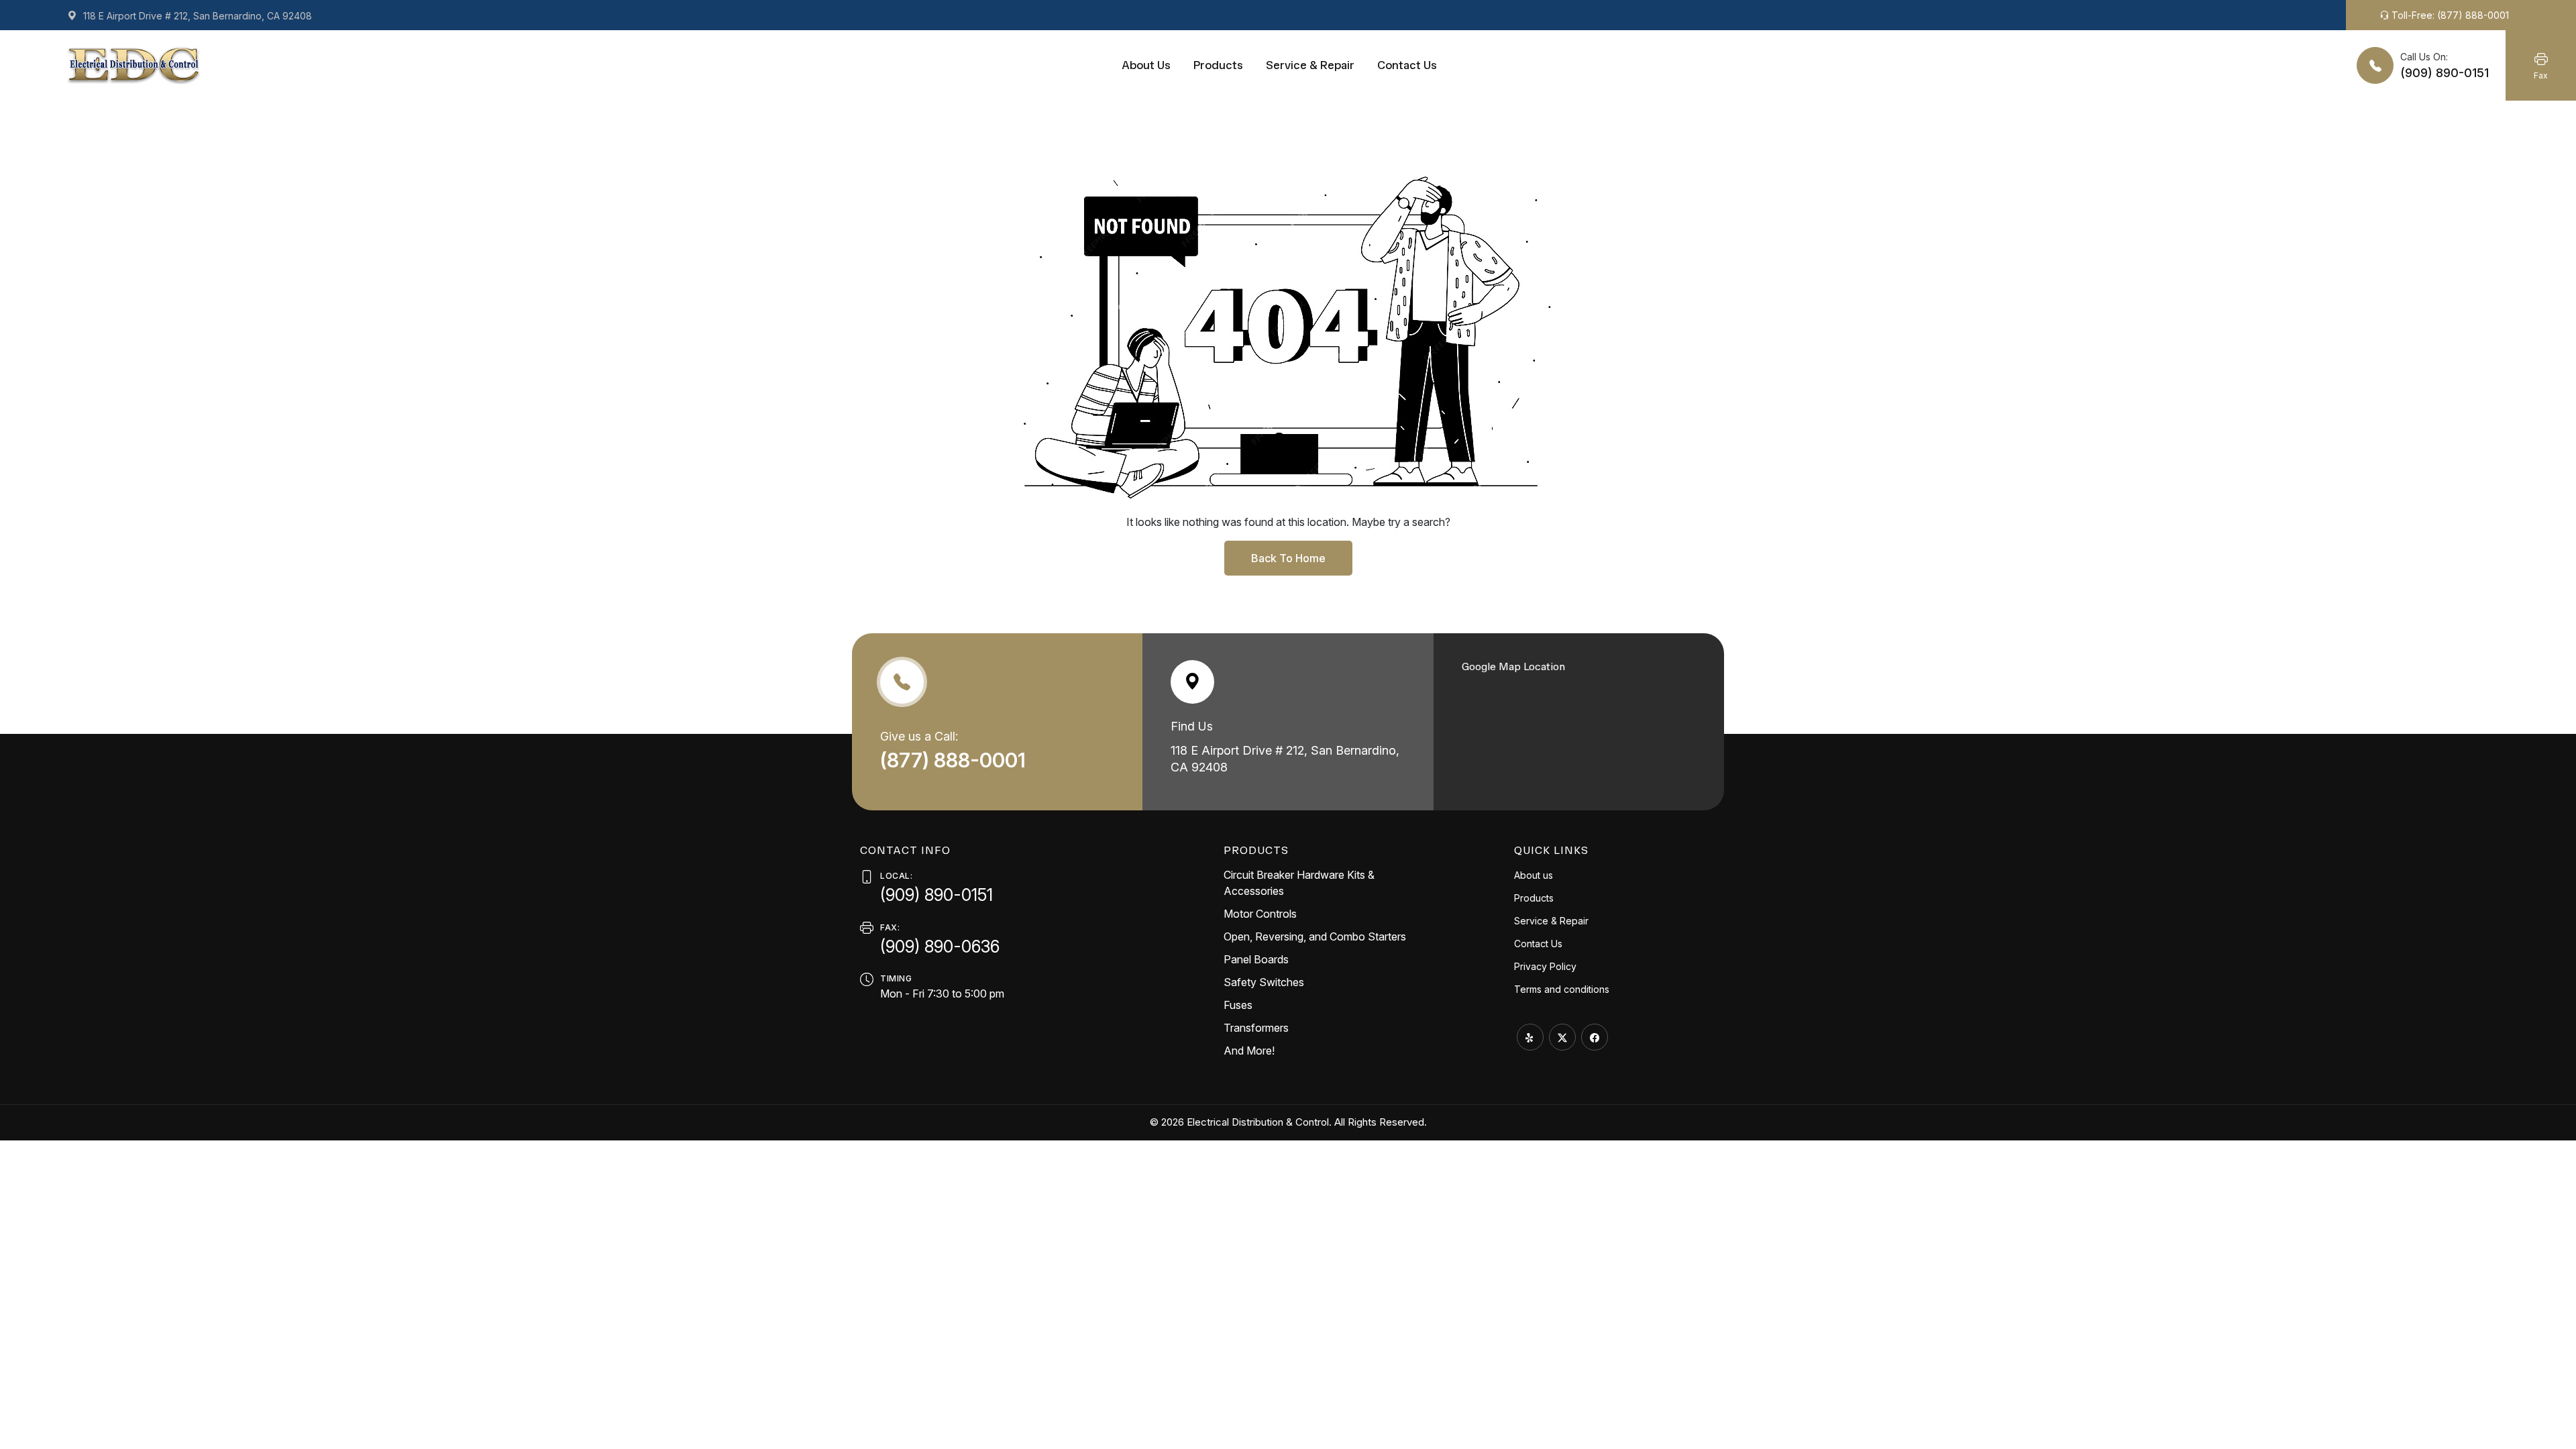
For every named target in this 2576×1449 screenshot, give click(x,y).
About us (1146, 65)
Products (1218, 65)
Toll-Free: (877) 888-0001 (2449, 15)
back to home (1288, 558)
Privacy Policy (1545, 966)
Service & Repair (1310, 65)
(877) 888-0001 (955, 760)
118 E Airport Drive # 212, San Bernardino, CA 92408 (196, 16)
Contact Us (1407, 65)
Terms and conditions (1562, 989)
